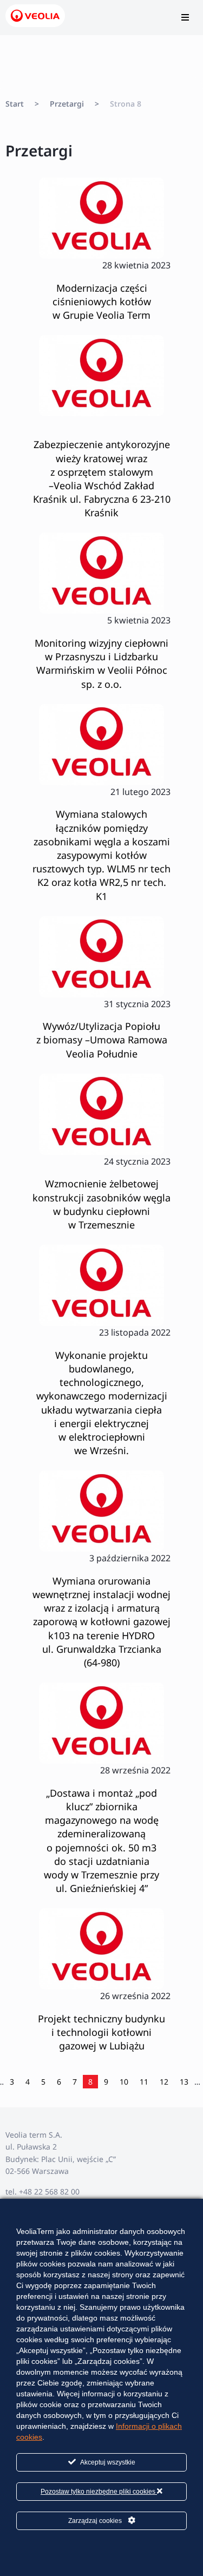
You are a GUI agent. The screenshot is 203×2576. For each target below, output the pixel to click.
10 (124, 2082)
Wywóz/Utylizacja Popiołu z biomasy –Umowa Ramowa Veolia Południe (102, 1040)
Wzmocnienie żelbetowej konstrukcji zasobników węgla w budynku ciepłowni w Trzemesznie (101, 1204)
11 (144, 2082)
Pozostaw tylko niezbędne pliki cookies (99, 2492)
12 (164, 2082)
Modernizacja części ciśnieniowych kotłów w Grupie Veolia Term (102, 301)
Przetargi (67, 104)
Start (15, 104)
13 (184, 2082)
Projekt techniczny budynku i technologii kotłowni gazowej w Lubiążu (101, 2032)
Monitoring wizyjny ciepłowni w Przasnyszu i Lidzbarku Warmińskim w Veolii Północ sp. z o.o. (101, 663)
